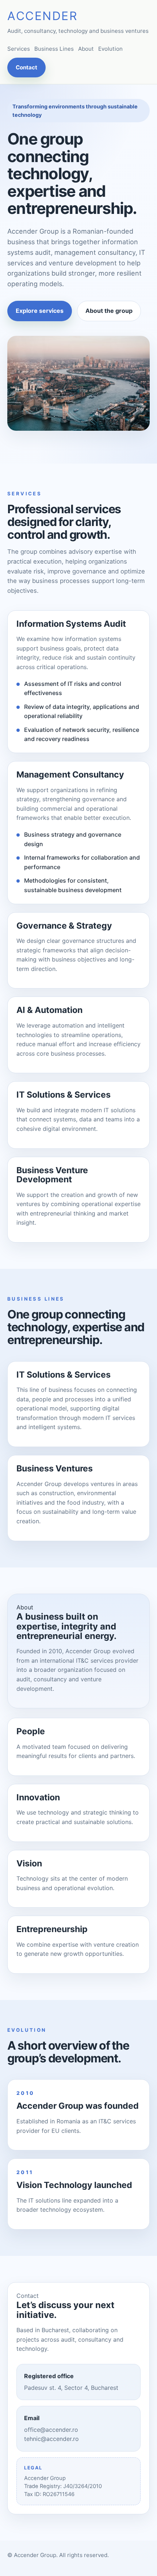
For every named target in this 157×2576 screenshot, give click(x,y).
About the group (109, 311)
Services (19, 49)
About (86, 49)
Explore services (40, 311)
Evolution (110, 49)
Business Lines (54, 49)
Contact (26, 67)
